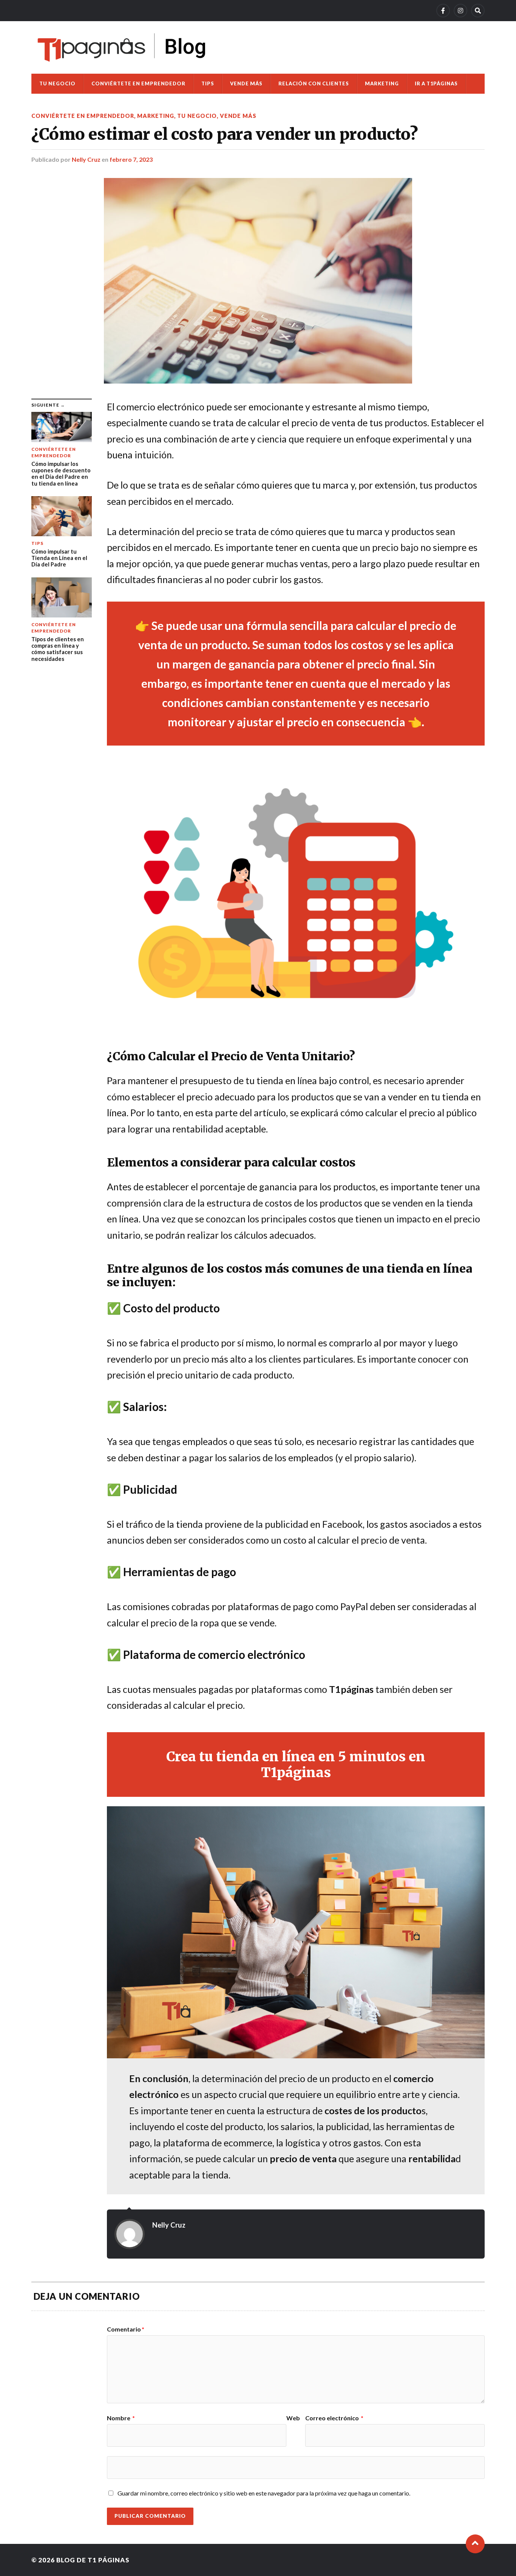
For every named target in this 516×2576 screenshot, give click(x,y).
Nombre (121, 2418)
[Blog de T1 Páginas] (122, 47)
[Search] (478, 11)
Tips (208, 84)
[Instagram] (460, 11)
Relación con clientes (314, 84)
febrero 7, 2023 (131, 159)
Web (293, 2418)
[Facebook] (443, 11)
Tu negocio (57, 84)
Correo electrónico (334, 2418)
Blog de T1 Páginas (93, 2560)
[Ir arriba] (475, 2544)
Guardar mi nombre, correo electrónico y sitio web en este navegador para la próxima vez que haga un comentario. (264, 2493)
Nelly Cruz (86, 159)
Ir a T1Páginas (436, 84)
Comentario (126, 2329)
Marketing (382, 84)
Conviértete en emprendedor (138, 84)
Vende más (246, 84)
